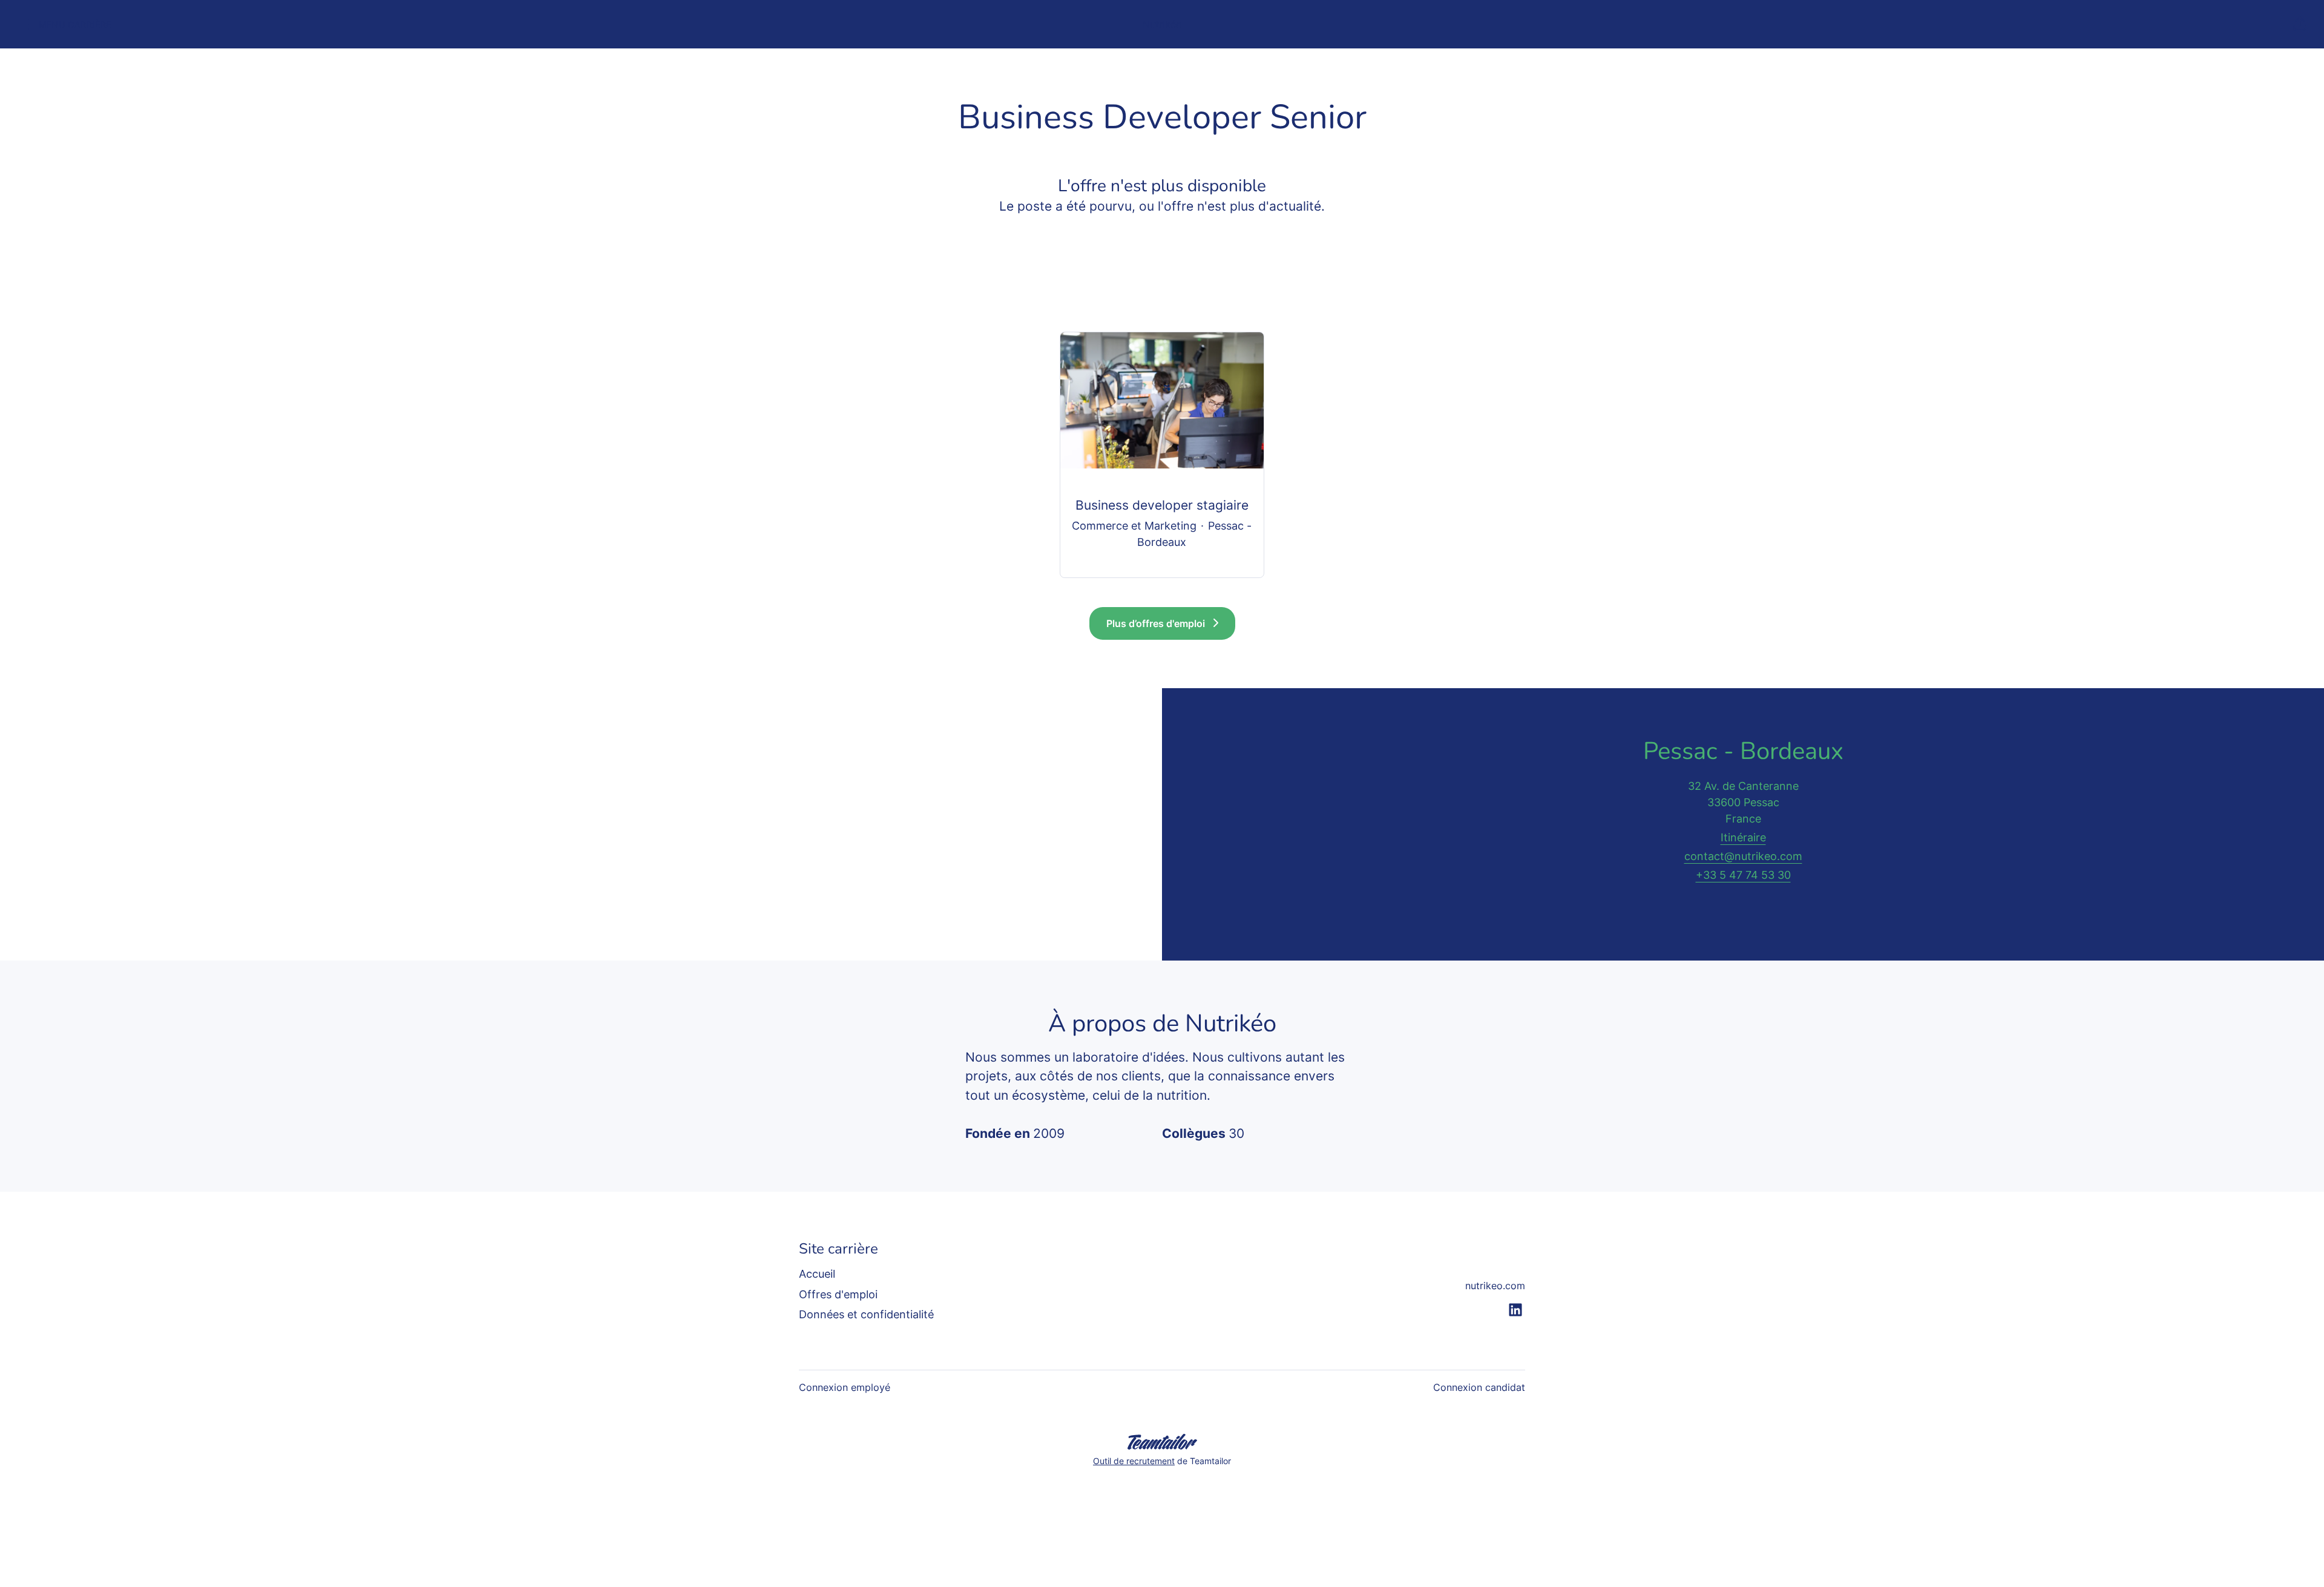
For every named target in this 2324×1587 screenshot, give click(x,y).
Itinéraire (1743, 837)
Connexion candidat (1479, 1387)
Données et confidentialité (866, 1314)
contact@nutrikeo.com (1743, 856)
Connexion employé (845, 1387)
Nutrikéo (1162, 24)
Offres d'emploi (838, 1294)
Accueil (817, 1274)
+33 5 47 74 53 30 (1743, 875)
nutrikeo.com (1495, 1286)
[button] (2300, 24)
